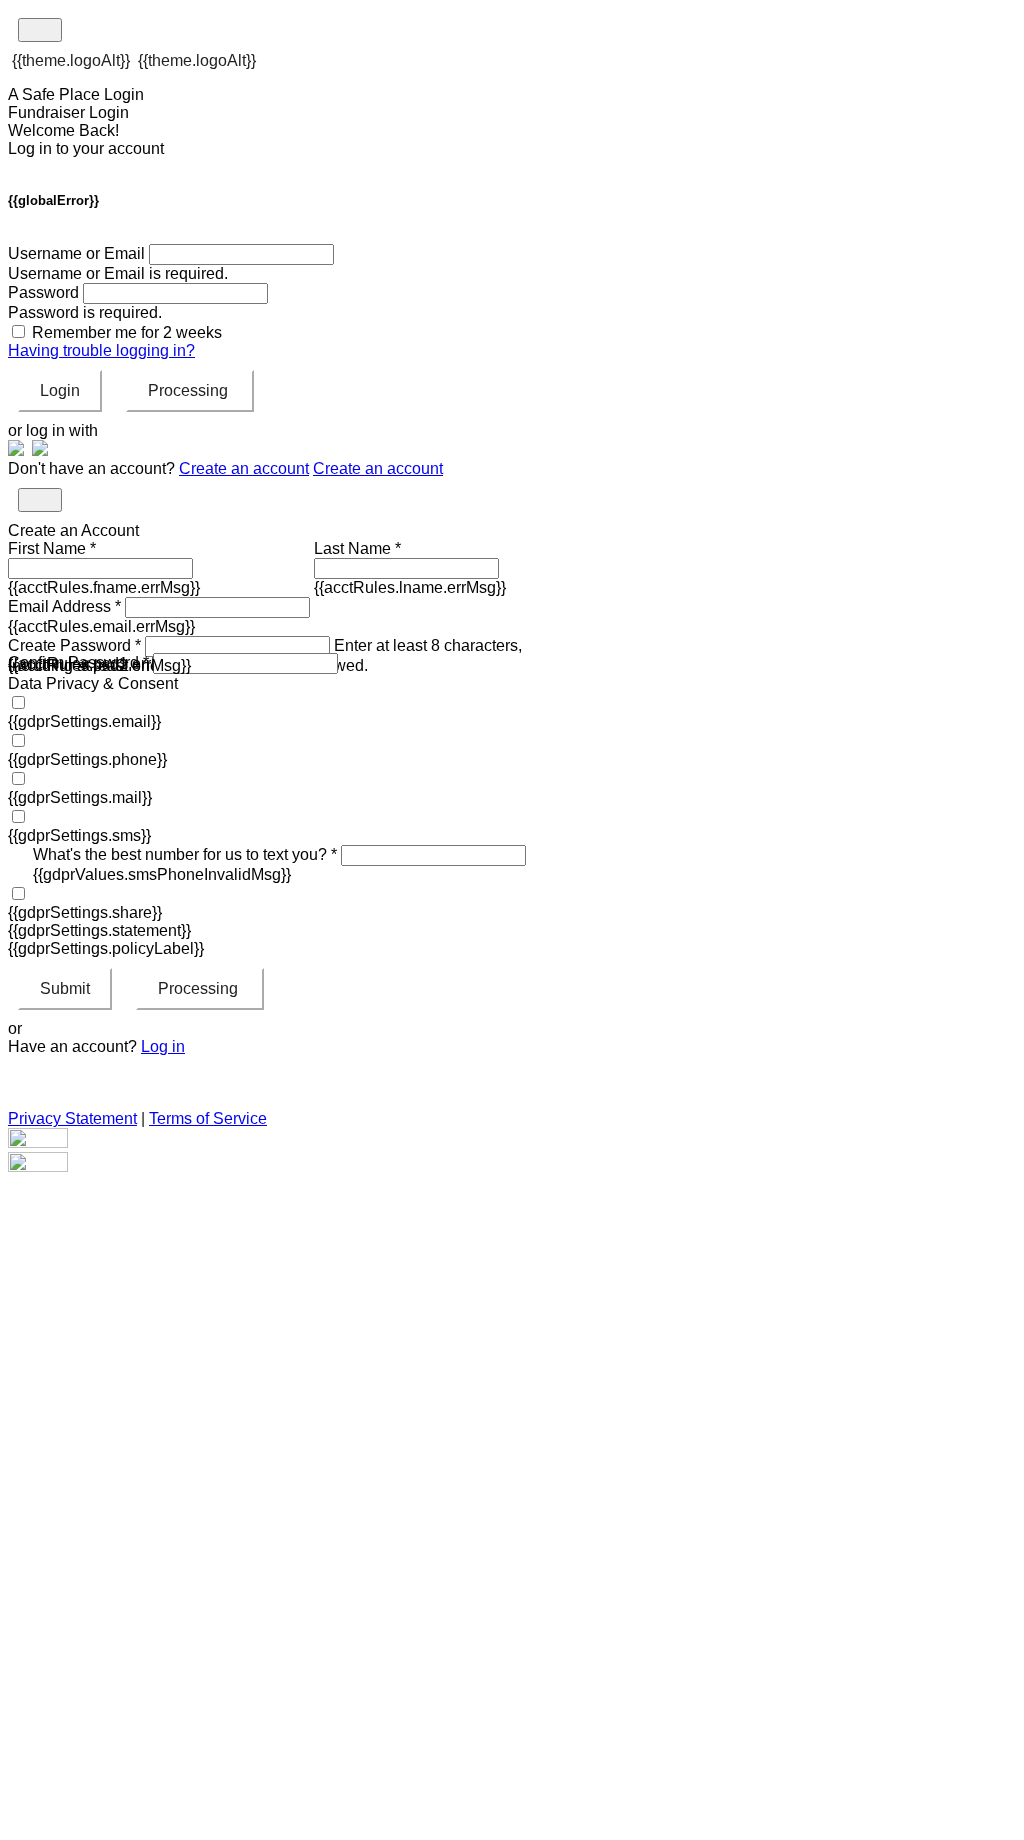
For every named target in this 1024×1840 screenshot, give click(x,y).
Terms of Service (208, 1118)
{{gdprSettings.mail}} (80, 797)
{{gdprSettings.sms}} (79, 835)
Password (43, 292)
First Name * (52, 548)
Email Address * (64, 606)
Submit (65, 988)
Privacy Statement (72, 1118)
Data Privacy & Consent (93, 683)
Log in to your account (86, 148)
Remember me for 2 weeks (127, 332)
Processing (190, 390)
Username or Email (76, 253)
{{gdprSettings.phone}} (87, 759)
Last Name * (357, 548)
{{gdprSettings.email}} (84, 721)
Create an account (244, 468)
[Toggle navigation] (40, 30)
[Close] (40, 500)
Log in (163, 1046)
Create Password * (74, 645)
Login (60, 390)
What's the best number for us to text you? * (185, 854)
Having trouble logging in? (101, 350)
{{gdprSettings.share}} (85, 912)
